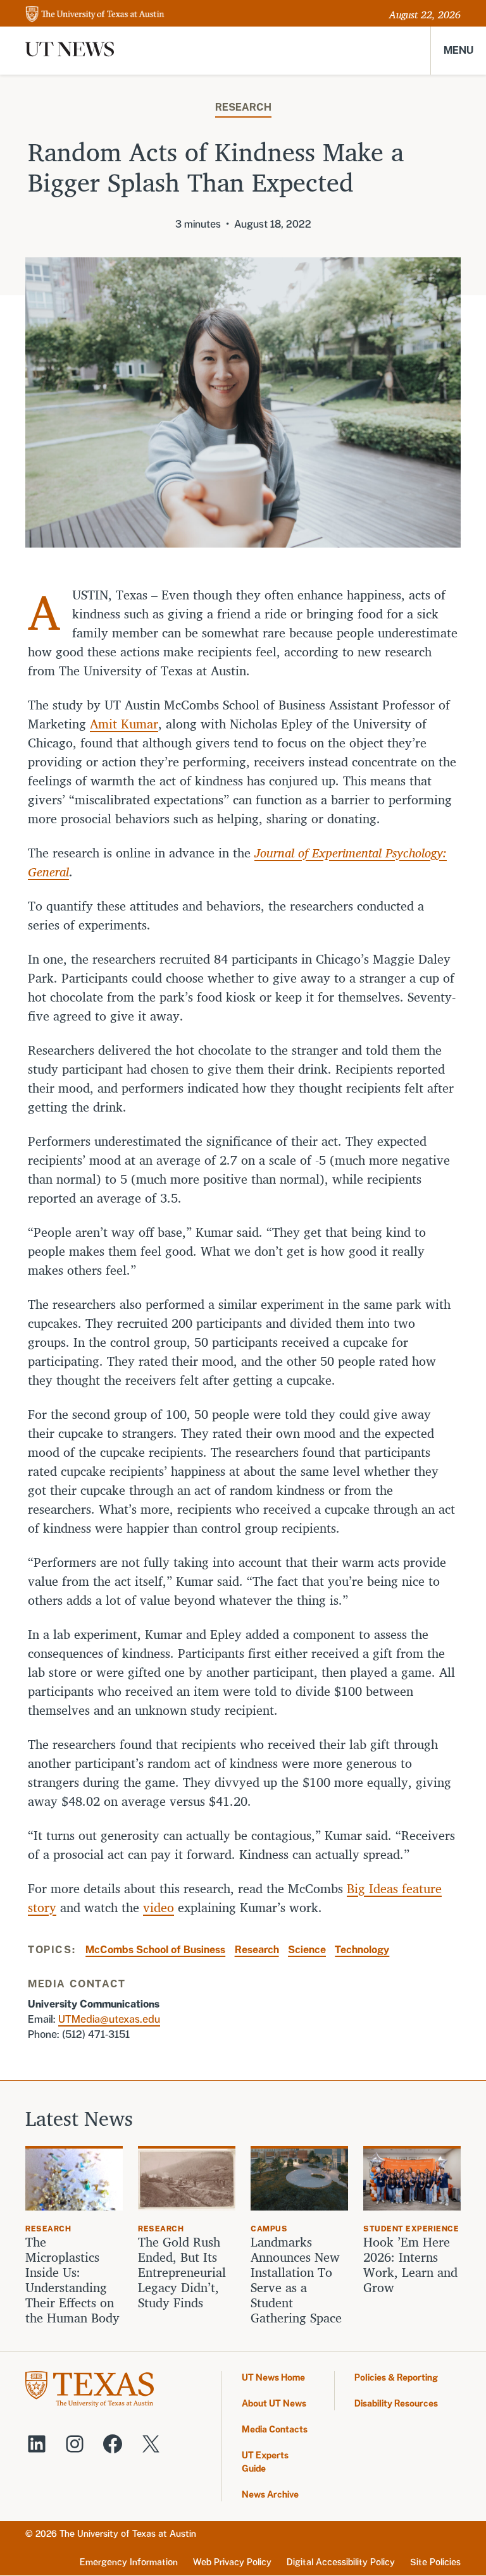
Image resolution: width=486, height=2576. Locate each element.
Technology (362, 1950)
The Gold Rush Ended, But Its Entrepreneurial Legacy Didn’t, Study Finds (182, 2272)
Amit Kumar (124, 724)
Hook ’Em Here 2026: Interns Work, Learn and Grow (410, 2265)
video (159, 1907)
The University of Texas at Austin (128, 2534)
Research (243, 107)
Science (307, 1950)
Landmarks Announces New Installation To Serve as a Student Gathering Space (296, 2280)
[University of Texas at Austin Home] (95, 15)
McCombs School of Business (155, 1950)
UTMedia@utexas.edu (109, 2019)
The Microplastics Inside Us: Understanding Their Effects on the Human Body (72, 2280)
